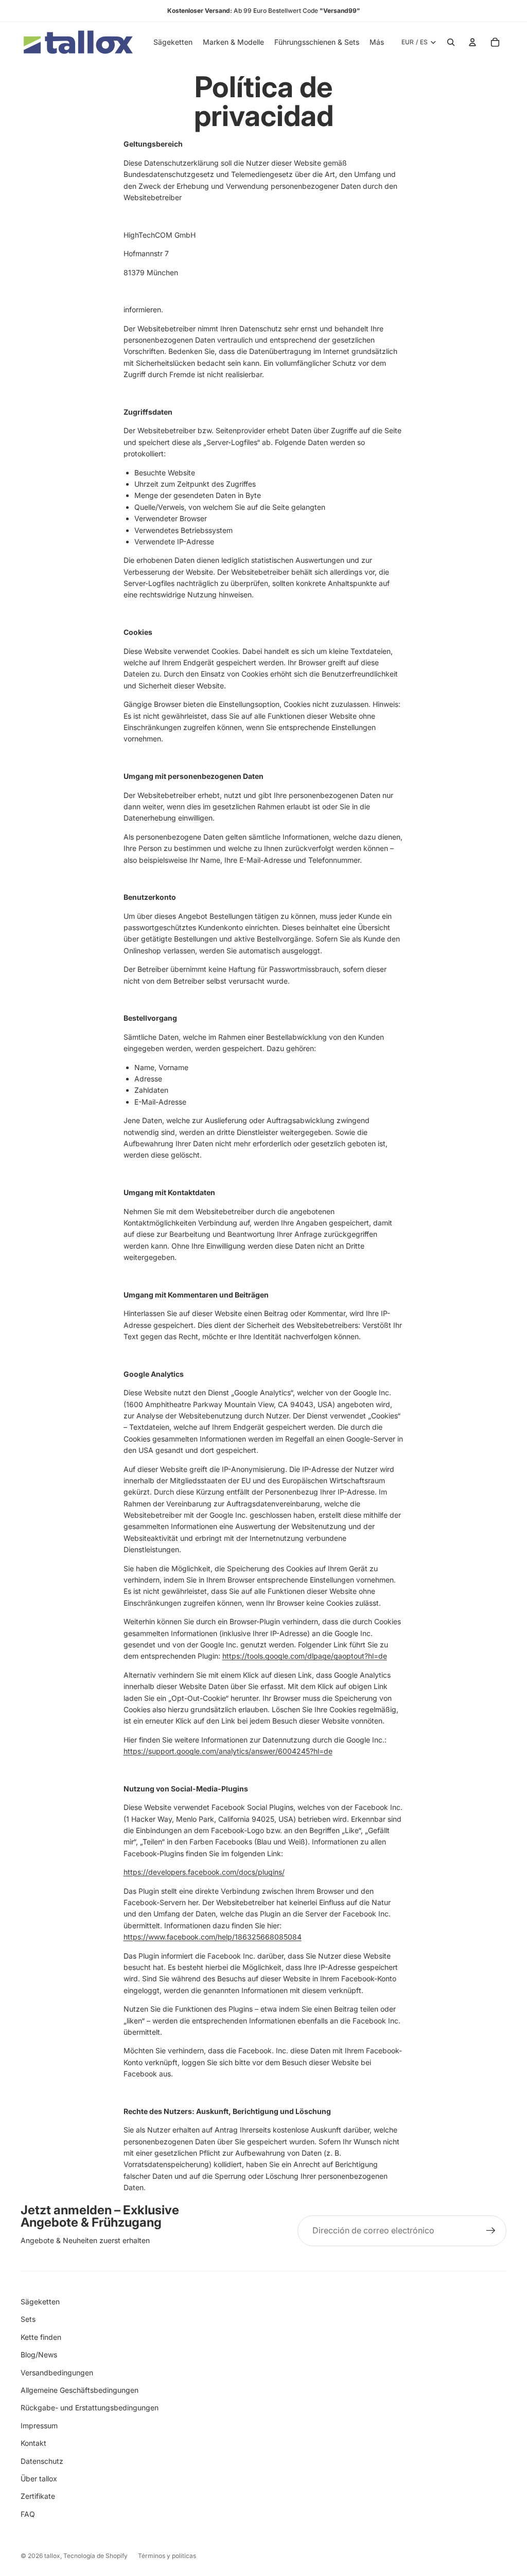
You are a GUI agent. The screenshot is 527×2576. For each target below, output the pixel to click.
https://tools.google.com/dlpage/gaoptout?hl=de (305, 1656)
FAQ (28, 2514)
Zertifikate (38, 2496)
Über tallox (39, 2479)
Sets (28, 2319)
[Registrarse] (491, 2231)
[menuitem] (377, 42)
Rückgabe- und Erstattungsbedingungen (90, 2408)
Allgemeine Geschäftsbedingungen (80, 2390)
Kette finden (41, 2337)
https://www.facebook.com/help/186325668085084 (213, 1937)
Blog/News (39, 2355)
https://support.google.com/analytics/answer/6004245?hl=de (228, 1751)
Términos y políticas (167, 2556)
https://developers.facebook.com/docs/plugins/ (204, 1872)
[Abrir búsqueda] (451, 42)
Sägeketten (40, 2302)
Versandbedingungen (57, 2373)
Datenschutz (42, 2461)
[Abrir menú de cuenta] (472, 42)
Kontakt (33, 2443)
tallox (52, 2556)
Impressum (39, 2426)
